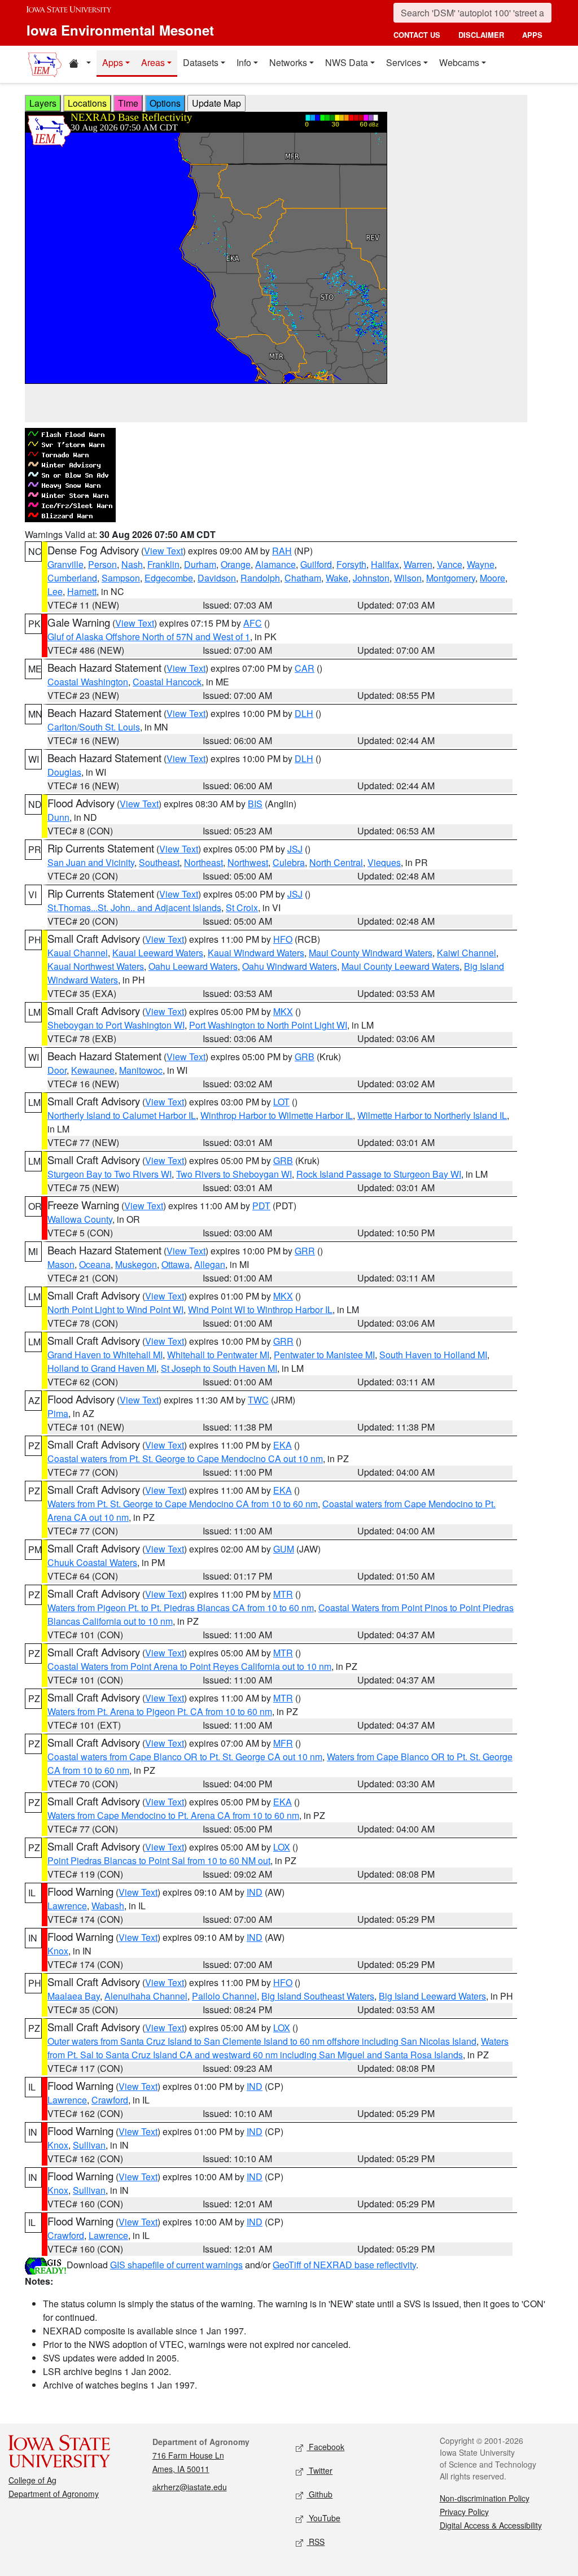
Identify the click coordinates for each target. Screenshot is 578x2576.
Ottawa (176, 1264)
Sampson (121, 578)
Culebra (289, 862)
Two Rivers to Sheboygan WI (234, 1174)
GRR (305, 1251)
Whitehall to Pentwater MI (218, 1355)
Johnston (371, 578)
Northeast (203, 862)
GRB (305, 1057)
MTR (283, 1594)
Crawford (110, 2100)
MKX (283, 1011)
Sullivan (89, 2145)
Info (244, 62)
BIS (255, 804)
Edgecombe (169, 578)
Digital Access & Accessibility (491, 2525)
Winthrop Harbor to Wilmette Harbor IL (277, 1115)
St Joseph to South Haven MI (219, 1368)
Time (128, 103)
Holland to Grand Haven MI (102, 1368)
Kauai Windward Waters (256, 953)
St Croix (242, 907)
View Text (163, 551)
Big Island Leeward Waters (432, 1996)
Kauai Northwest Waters (96, 966)
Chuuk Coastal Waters (92, 1562)
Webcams (459, 62)
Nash (132, 564)
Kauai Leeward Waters (158, 953)
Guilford (316, 564)
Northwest (248, 862)
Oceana (95, 1264)
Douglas (64, 772)
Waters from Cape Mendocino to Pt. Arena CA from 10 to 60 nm (173, 1815)
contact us (417, 35)
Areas (153, 62)
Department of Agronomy (54, 2494)
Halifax (385, 564)
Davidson (217, 578)
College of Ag (32, 2480)
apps (532, 35)
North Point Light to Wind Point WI (115, 1309)
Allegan (210, 1264)
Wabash (108, 1906)
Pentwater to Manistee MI (324, 1355)
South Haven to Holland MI (433, 1355)
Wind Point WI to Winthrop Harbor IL (260, 1309)
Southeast (159, 862)
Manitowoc (141, 1070)
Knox (58, 1951)
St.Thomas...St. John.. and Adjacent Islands (134, 907)
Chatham (303, 578)
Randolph (260, 578)
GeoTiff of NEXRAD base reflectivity (344, 2265)
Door (57, 1070)
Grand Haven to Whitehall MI (105, 1355)
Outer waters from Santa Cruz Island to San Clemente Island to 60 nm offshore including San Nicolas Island (262, 2041)
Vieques (384, 862)
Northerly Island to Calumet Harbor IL (122, 1115)
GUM (284, 1549)
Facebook (325, 2447)
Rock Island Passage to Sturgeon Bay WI (379, 1174)
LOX (282, 1847)
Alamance (275, 564)
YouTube (323, 2518)
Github (319, 2494)
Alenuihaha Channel (146, 1996)
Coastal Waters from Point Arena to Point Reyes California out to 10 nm (189, 1666)
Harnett (82, 591)
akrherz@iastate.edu (190, 2487)
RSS (316, 2542)
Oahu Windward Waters (290, 966)
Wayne (481, 564)
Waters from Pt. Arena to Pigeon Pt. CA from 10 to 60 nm (160, 1711)
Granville (65, 564)
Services (404, 62)
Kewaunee (93, 1070)
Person (102, 564)
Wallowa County (80, 1219)
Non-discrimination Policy (485, 2498)
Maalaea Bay (74, 1996)
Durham (200, 564)
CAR (305, 668)
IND (255, 1892)
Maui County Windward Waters (371, 953)
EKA (283, 1445)
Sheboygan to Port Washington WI (116, 1025)
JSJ (295, 849)
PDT (261, 1206)
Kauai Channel (78, 953)
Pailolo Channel (224, 1996)
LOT (281, 1102)
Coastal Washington (88, 682)
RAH (282, 551)
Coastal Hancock (167, 682)
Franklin (163, 564)
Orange (236, 564)
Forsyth (351, 564)
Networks (288, 62)
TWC (258, 1400)
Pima (58, 1413)
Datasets (201, 62)
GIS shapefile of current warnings (176, 2265)
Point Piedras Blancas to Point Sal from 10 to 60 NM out (159, 1860)
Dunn (58, 817)
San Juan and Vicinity (91, 862)
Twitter (319, 2470)
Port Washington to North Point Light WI (268, 1025)
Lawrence (67, 1906)
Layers (43, 103)
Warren (418, 564)
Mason (61, 1264)
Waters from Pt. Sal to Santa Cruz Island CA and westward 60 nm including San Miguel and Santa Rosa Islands (278, 2048)
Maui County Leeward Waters (400, 966)
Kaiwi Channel (467, 953)
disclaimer (481, 35)
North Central (336, 862)
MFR (283, 1743)
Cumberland (72, 578)
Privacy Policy (464, 2512)
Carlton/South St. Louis (94, 727)
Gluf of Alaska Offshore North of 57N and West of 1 (149, 637)
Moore (492, 578)
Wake (337, 578)
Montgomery (451, 578)
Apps (113, 62)
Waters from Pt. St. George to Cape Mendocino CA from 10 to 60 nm (183, 1504)
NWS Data (347, 62)
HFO (283, 939)
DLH (304, 713)
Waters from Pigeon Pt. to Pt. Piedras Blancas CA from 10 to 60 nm (181, 1608)
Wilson (408, 578)
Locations (87, 103)
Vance (450, 564)
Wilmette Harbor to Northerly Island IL (432, 1115)
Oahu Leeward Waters (193, 966)
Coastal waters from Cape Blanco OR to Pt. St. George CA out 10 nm (185, 1757)
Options (165, 103)
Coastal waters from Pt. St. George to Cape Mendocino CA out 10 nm (185, 1458)
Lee (55, 591)
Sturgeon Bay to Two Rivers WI (110, 1174)
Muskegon (136, 1264)
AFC (253, 623)
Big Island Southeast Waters (318, 1996)
